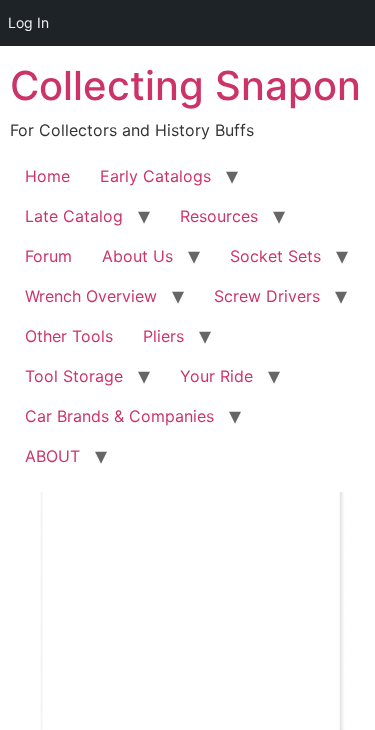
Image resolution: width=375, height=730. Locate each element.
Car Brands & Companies (119, 416)
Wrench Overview (91, 296)
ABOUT (52, 456)
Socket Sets (275, 256)
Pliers (163, 336)
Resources (219, 216)
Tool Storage (74, 376)
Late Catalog (74, 216)
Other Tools (69, 336)
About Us (137, 256)
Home (47, 176)
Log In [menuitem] (28, 22)
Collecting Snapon (185, 85)
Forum (48, 256)
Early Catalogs (155, 176)
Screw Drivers (267, 296)
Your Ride (216, 376)
